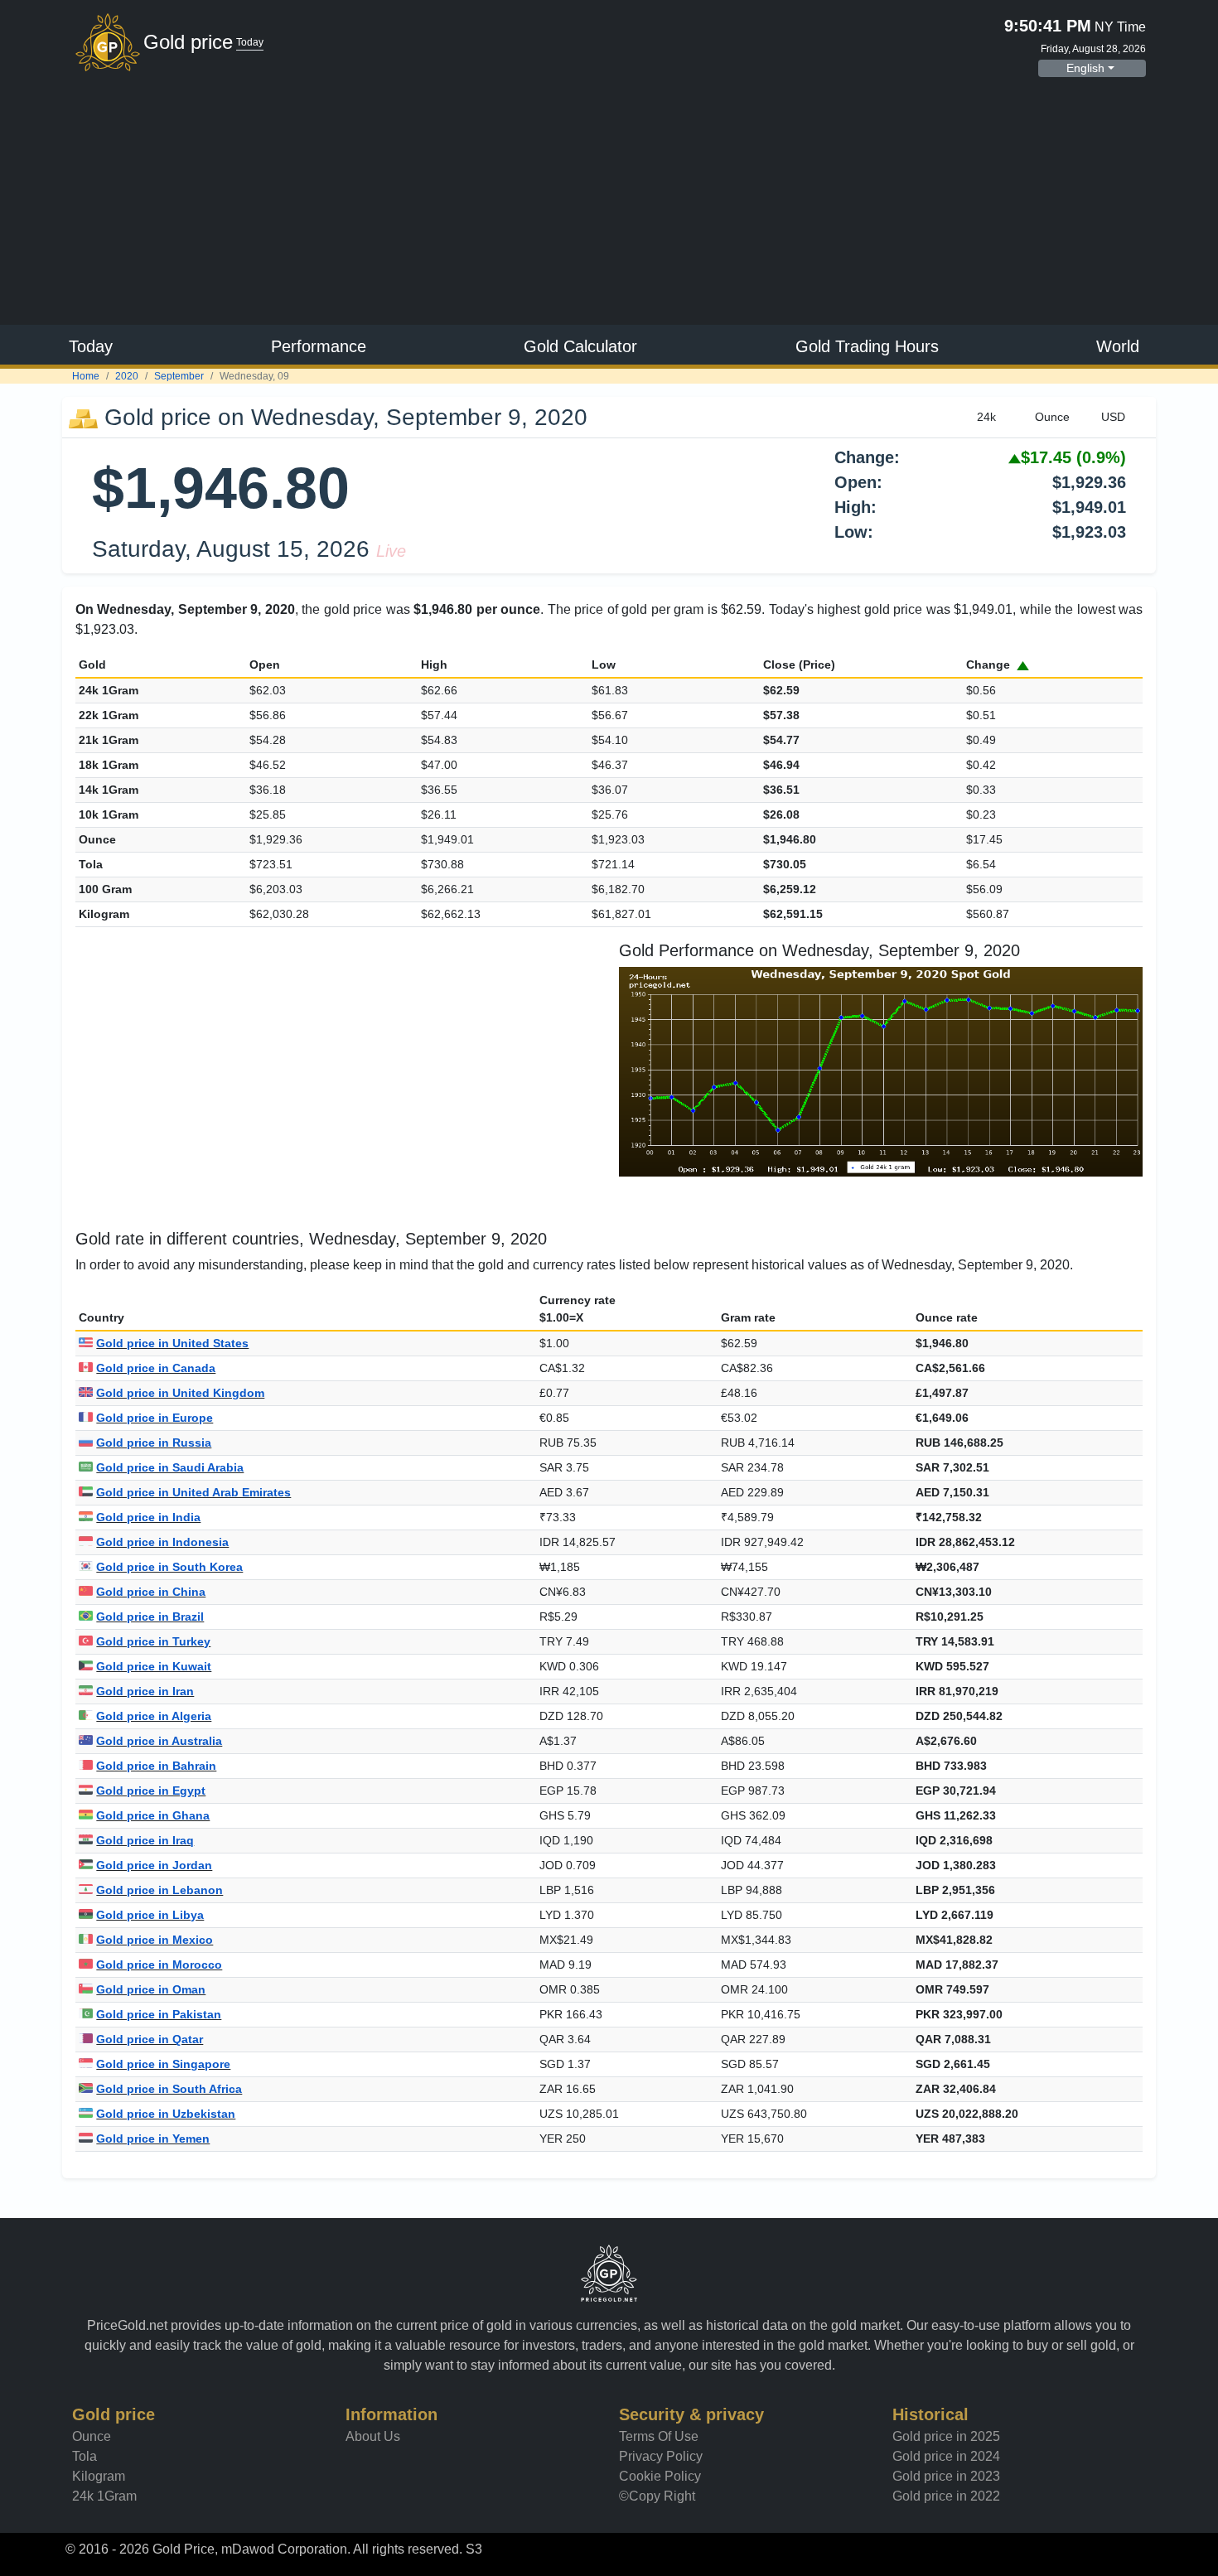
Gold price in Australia (159, 1741)
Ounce (92, 2436)
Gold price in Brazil (150, 1617)
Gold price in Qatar (150, 2039)
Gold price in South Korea (169, 1567)
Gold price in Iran (145, 1691)
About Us (373, 2436)
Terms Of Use (659, 2436)
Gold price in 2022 (946, 2496)
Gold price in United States (172, 1343)
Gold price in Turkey (153, 1641)
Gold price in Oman (151, 1989)
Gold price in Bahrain (156, 1766)
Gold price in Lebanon (159, 1890)
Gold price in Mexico (155, 1940)
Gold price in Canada (156, 1368)
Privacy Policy (661, 2456)
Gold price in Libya (150, 1915)
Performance (319, 346)
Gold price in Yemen (153, 2139)
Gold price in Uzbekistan (166, 2114)
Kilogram (99, 2476)
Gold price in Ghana (153, 1815)
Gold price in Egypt (151, 1791)
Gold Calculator (580, 346)
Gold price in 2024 (946, 2456)
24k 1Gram (104, 2496)
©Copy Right (657, 2496)
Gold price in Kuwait (154, 1666)
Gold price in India (148, 1517)
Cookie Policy (660, 2476)
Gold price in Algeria (154, 1716)
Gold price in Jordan (154, 1865)
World (1118, 346)
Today (91, 346)
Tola (85, 2456)
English (1085, 68)
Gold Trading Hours (867, 346)
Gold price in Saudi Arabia (170, 1467)
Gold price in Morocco (159, 1965)
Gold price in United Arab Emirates (193, 1492)
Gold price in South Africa (169, 2089)
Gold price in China (151, 1592)
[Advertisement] (609, 202)
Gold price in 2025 (946, 2436)
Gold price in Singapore (163, 2064)
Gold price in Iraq (145, 1840)
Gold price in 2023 (946, 2476)
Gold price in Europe (155, 1418)
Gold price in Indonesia (162, 1542)
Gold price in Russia (154, 1443)
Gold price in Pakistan (159, 2014)
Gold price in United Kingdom (180, 1393)
